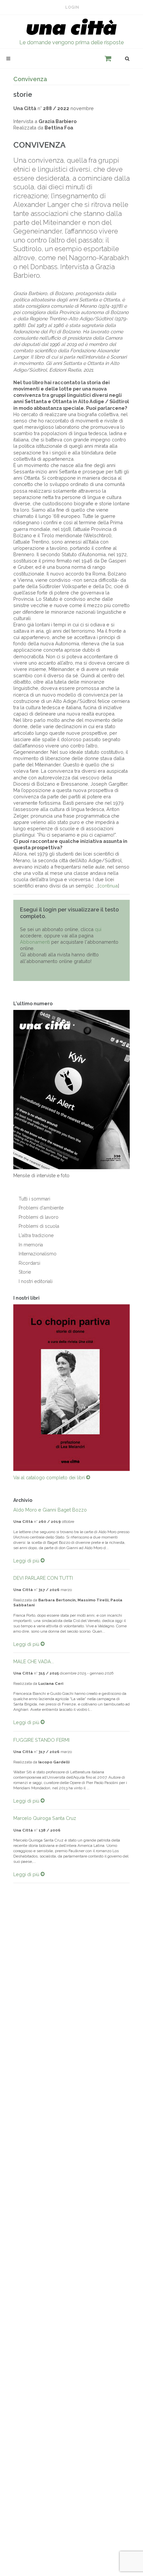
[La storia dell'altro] (71, 1385)
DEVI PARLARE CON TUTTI (43, 1573)
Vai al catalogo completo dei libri (50, 1473)
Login (72, 7)
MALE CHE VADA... (34, 1657)
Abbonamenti (35, 942)
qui (98, 929)
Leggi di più (27, 1556)
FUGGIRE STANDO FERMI (41, 1735)
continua (108, 886)
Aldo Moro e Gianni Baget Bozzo (50, 1505)
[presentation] (7, 1385)
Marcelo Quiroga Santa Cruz (45, 1814)
